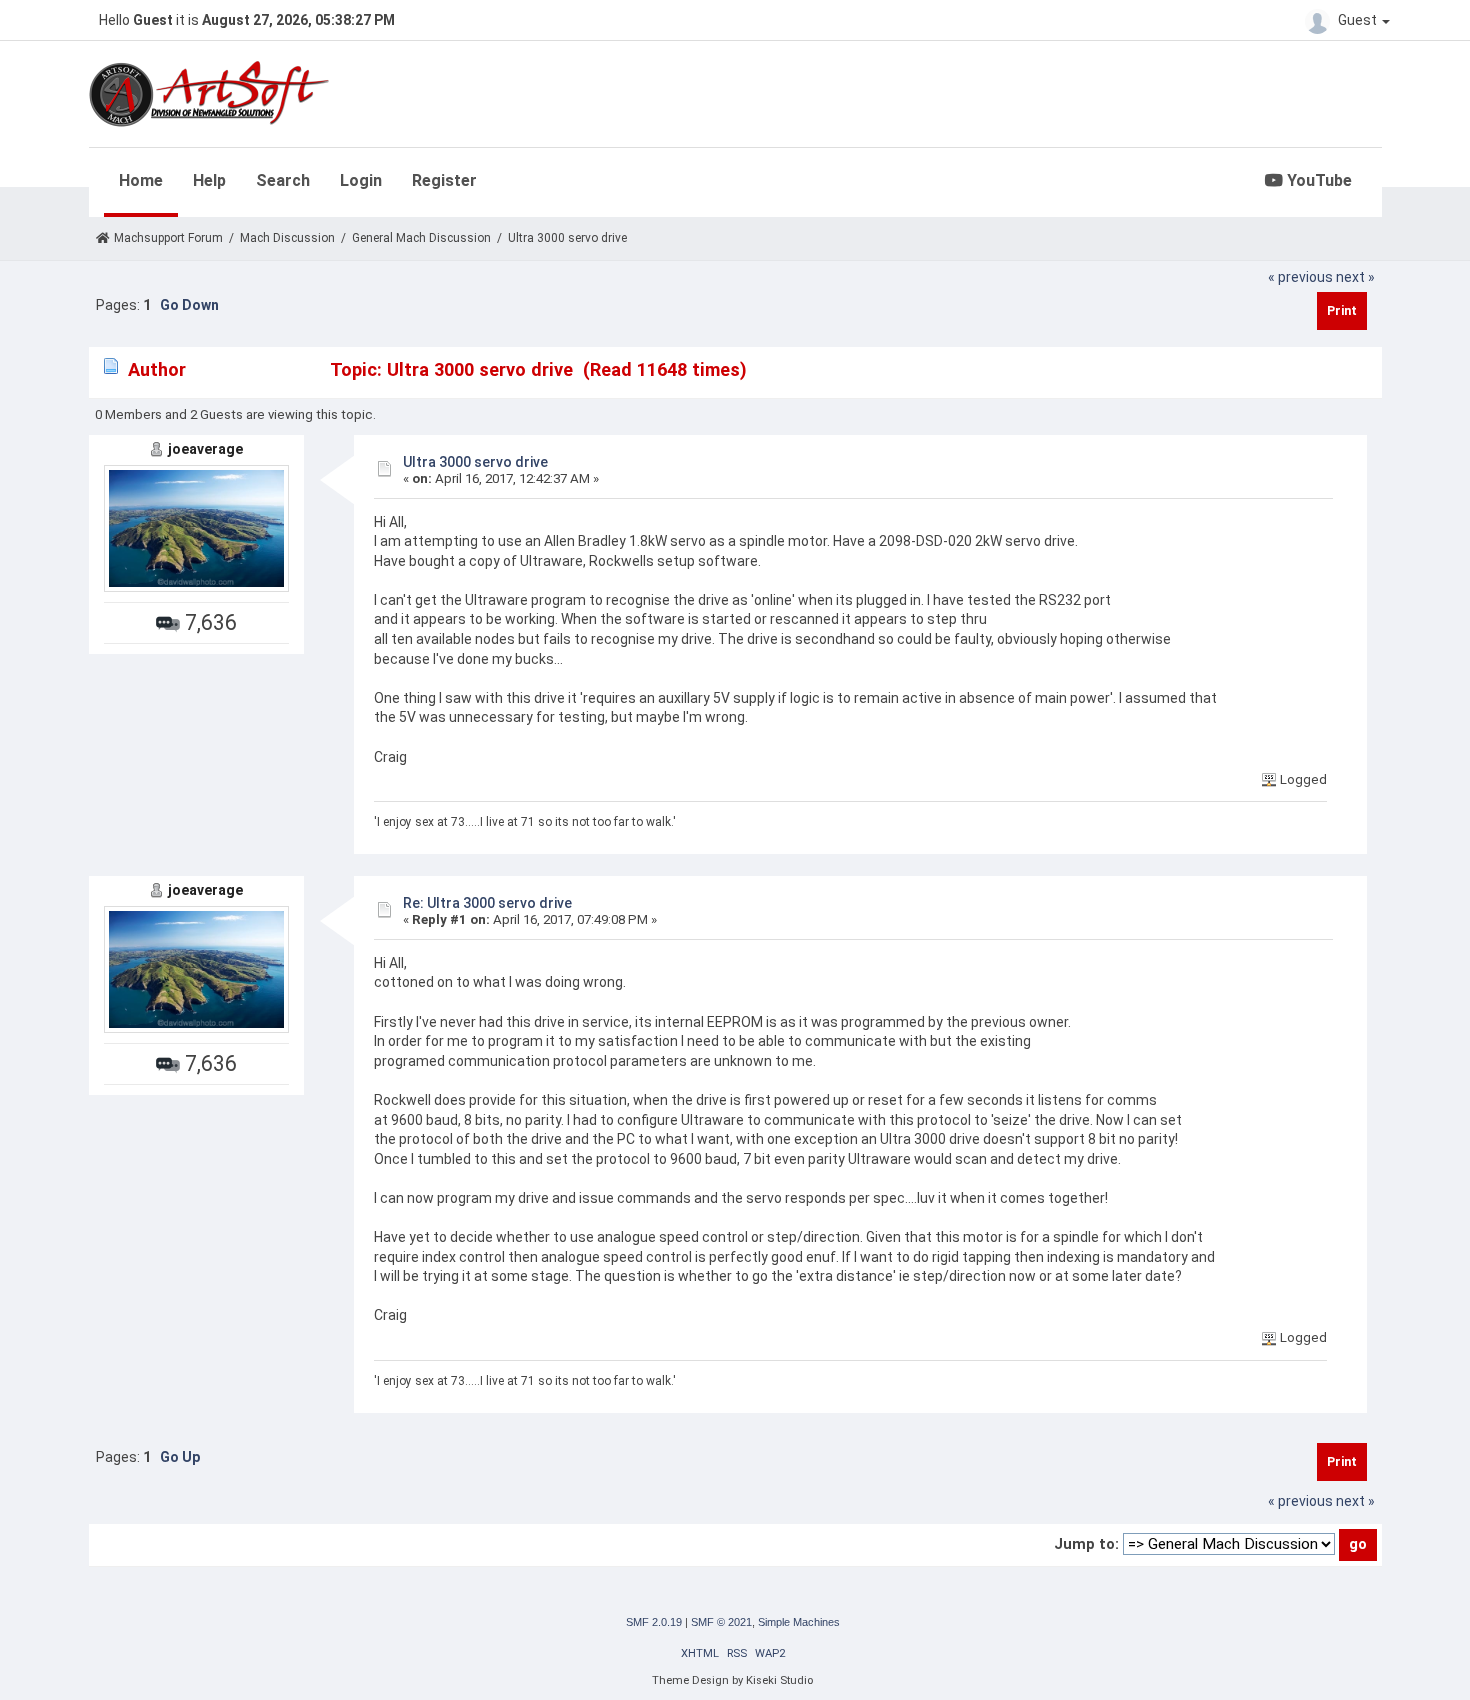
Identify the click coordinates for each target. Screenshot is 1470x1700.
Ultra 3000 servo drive (475, 462)
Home (141, 180)
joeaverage (205, 449)
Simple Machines (799, 1622)
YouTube (1317, 180)
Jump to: (1086, 1544)
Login (361, 180)
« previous (1300, 277)
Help (209, 180)
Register (444, 180)
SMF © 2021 (721, 1622)
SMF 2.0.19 (654, 1622)
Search (283, 180)
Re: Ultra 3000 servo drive (487, 903)
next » (1355, 277)
